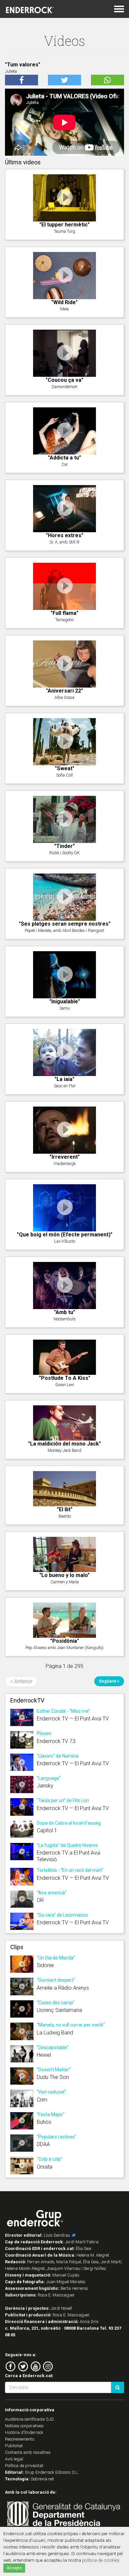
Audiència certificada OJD (29, 2419)
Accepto (14, 2568)
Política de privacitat (24, 2466)
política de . (101, 2560)
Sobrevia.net (42, 2479)
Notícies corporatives (24, 2426)
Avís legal (14, 2459)
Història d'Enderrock (24, 2432)
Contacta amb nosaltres (28, 2452)
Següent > (109, 1681)
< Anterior (21, 1681)
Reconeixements (20, 2439)
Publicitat (14, 2446)
